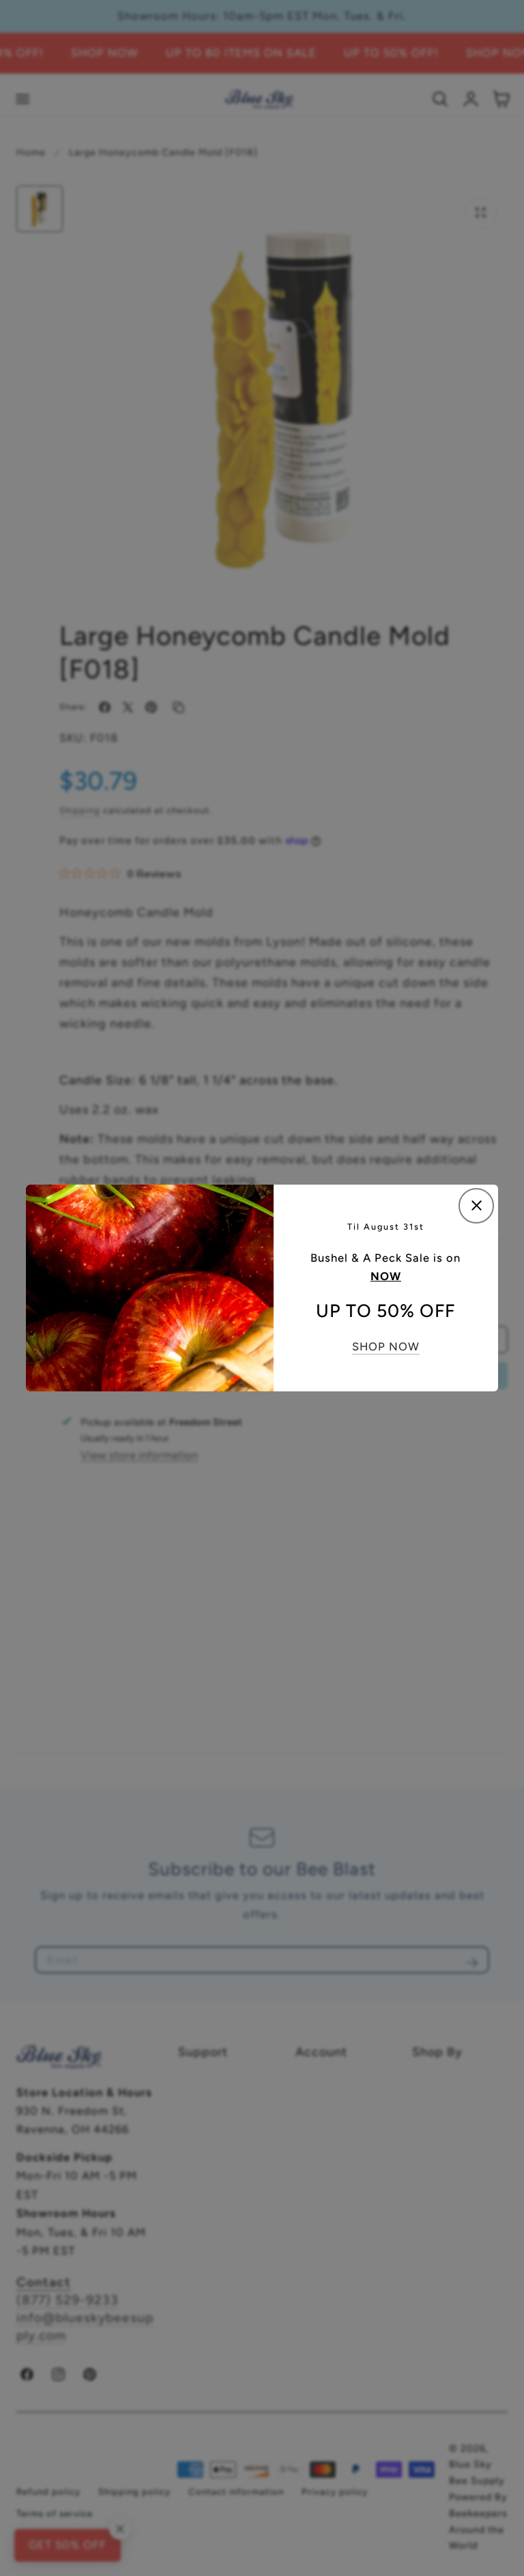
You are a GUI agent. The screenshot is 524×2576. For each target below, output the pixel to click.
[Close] (476, 1206)
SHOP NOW (386, 1346)
